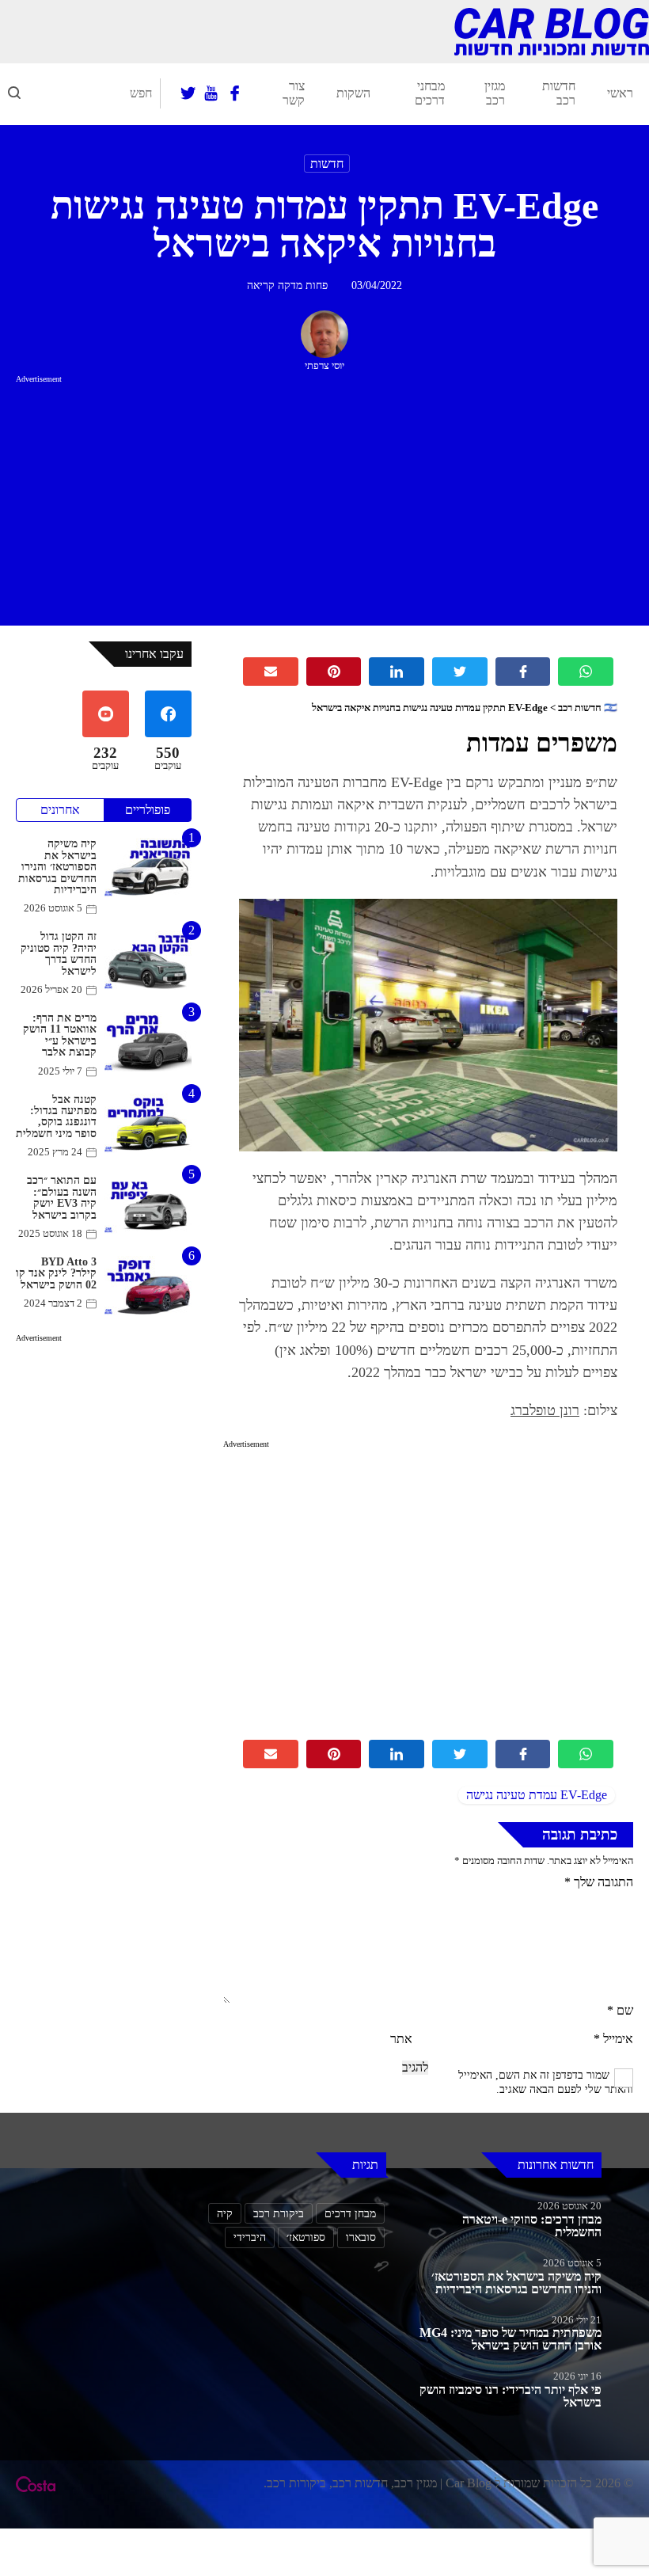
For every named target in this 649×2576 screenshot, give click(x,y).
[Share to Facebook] (523, 672)
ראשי (620, 93)
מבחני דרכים (430, 93)
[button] (14, 93)
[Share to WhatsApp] (586, 672)
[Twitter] (188, 93)
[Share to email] (271, 672)
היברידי (250, 2237)
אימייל (613, 2039)
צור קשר (294, 93)
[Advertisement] (324, 497)
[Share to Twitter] (460, 672)
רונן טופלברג (545, 1410)
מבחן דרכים (350, 2213)
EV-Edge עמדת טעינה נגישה (537, 1795)
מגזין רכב (495, 93)
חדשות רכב (559, 93)
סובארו (361, 2237)
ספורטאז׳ (306, 2237)
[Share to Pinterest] (334, 672)
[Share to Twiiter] (460, 1754)
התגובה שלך (599, 1882)
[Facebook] (235, 93)
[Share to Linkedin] (397, 672)
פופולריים (148, 810)
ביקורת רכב (279, 2213)
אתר (401, 2039)
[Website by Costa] (36, 2484)
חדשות (327, 164)
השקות (353, 93)
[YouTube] (211, 93)
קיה (225, 2213)
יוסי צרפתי (324, 366)
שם (620, 2010)
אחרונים (60, 810)
